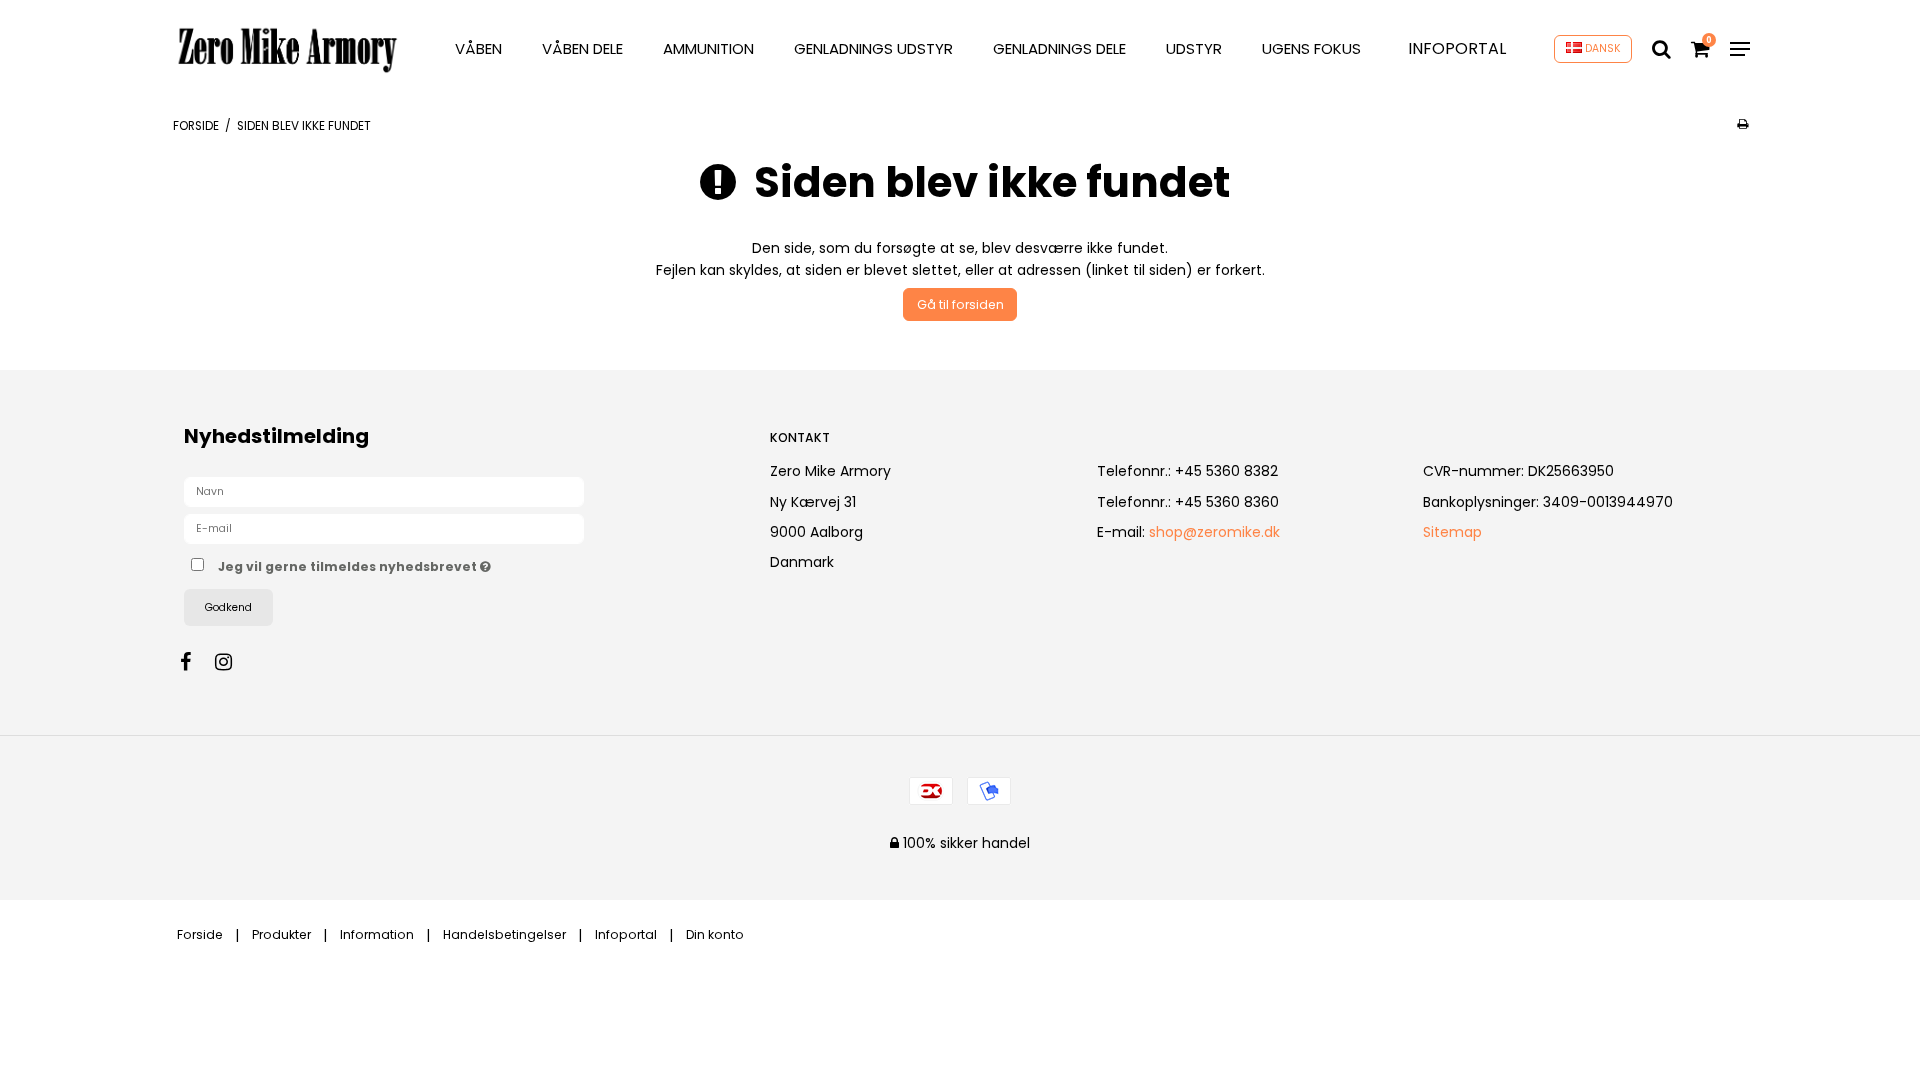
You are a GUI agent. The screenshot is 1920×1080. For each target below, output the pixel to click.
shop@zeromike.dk (1214, 532)
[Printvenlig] (1742, 124)
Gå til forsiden (960, 304)
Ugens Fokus (1311, 48)
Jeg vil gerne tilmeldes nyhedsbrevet (429, 563)
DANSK (1601, 48)
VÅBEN (478, 48)
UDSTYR (1194, 48)
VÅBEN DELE (582, 48)
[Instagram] (233, 662)
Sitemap (1452, 532)
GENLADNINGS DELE (1059, 48)
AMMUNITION (708, 48)
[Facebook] (195, 662)
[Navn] (384, 491)
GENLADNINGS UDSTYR (873, 48)
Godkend (228, 607)
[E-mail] (384, 528)
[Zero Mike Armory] (287, 49)
